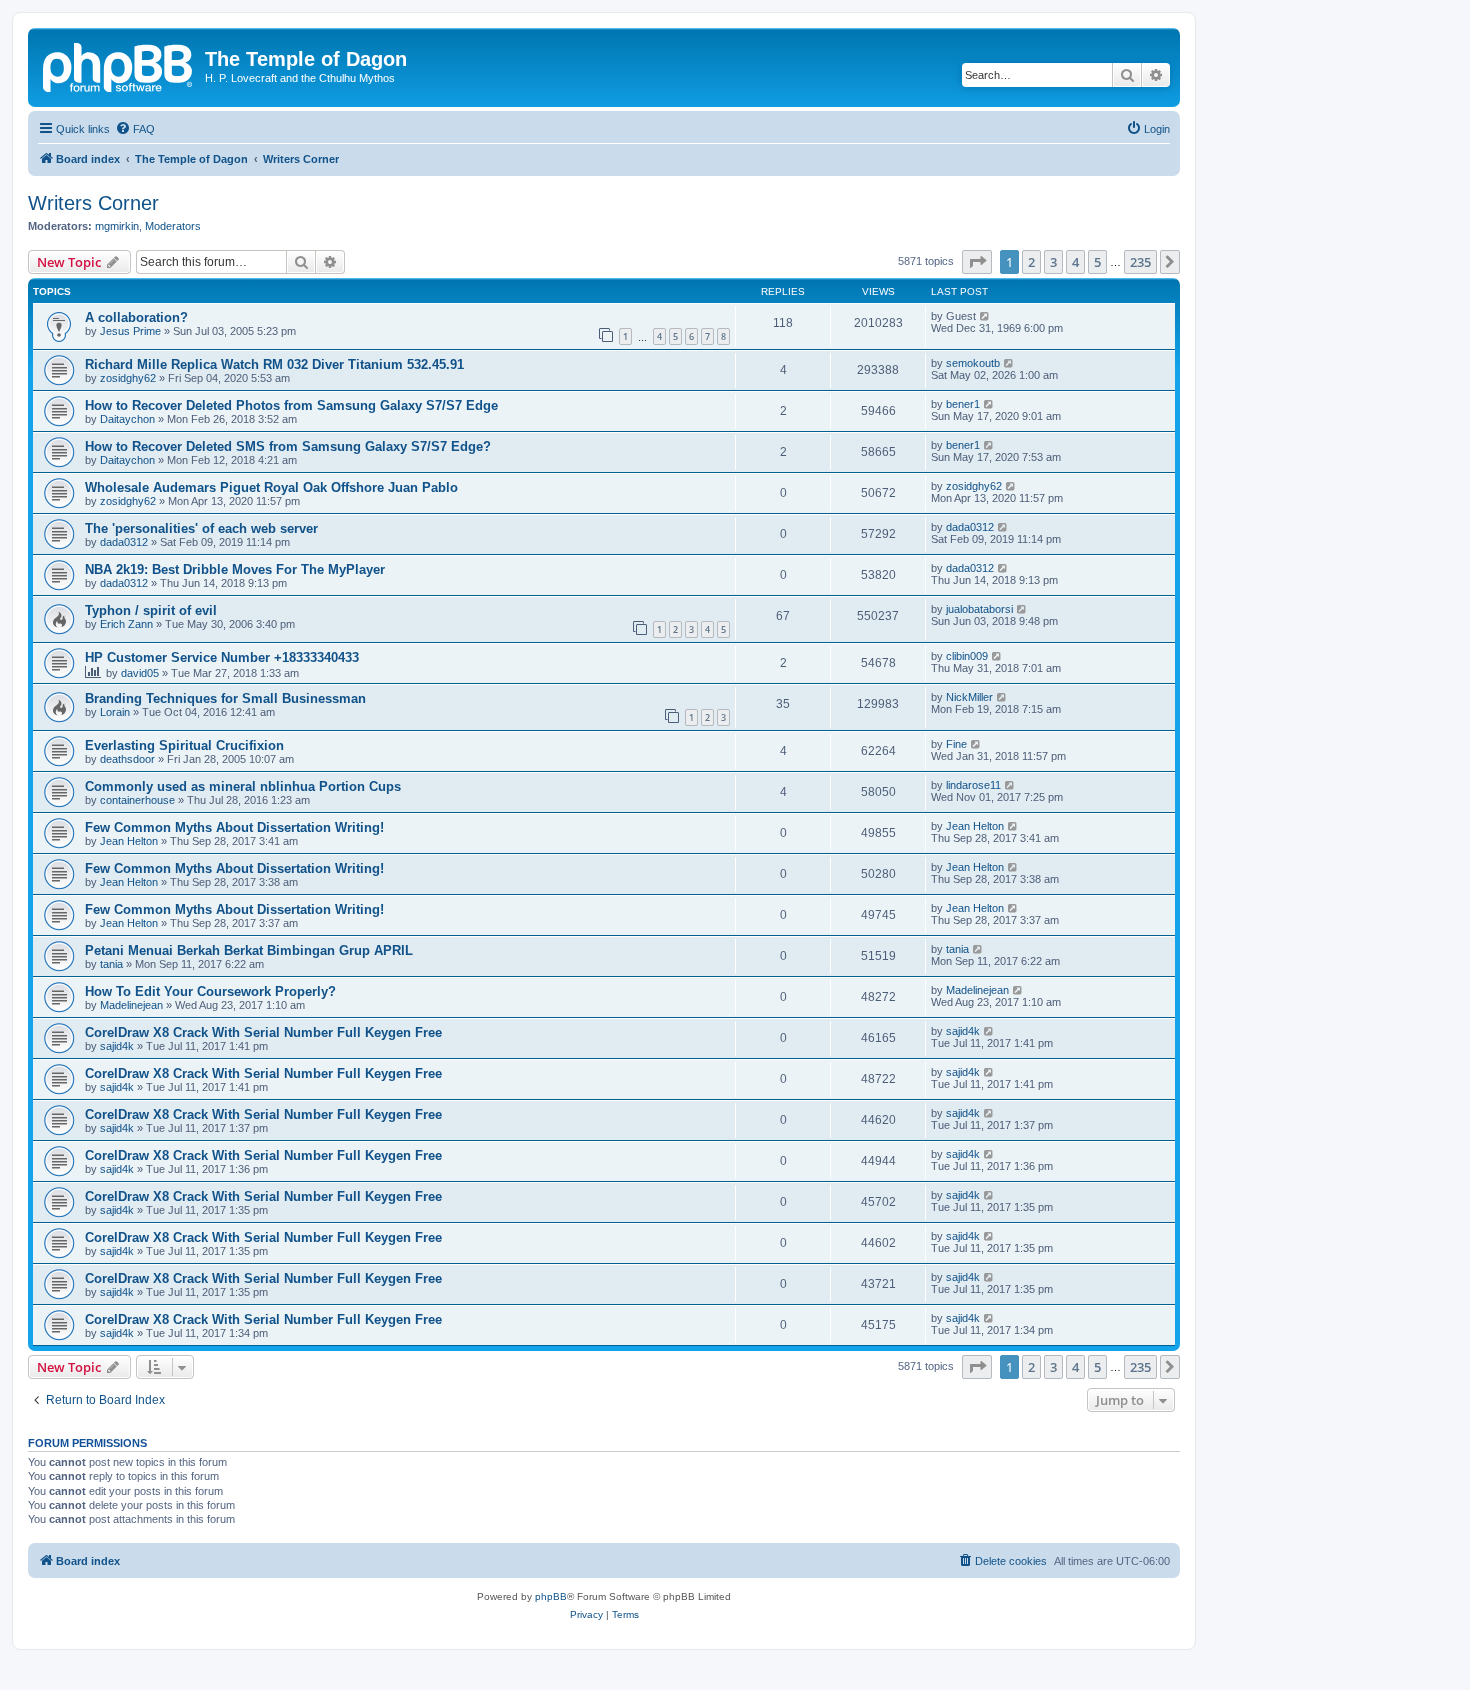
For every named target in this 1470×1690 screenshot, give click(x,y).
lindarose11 (973, 785)
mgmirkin (117, 226)
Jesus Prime (130, 331)
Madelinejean (131, 1005)
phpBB (551, 1596)
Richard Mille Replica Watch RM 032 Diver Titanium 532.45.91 (274, 364)
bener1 (963, 404)
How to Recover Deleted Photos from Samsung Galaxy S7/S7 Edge (291, 405)
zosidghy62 (128, 378)
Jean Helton (129, 841)
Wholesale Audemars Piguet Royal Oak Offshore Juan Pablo (271, 487)
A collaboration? (136, 317)
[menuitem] (135, 129)
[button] (977, 262)
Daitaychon (127, 419)
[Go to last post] (985, 316)
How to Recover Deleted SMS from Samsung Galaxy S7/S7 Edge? (288, 446)
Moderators (173, 226)
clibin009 (967, 656)
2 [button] (1031, 262)
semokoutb (973, 363)
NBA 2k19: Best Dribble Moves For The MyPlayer (235, 569)
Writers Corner (93, 203)
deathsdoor (127, 759)
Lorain (115, 712)
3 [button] (1053, 262)
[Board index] (119, 65)
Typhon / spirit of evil (151, 610)
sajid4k (117, 1046)
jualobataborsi (979, 609)
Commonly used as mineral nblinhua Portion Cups (243, 786)
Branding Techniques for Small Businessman (225, 698)
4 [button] (1075, 262)
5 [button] (1097, 262)
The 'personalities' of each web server (201, 528)
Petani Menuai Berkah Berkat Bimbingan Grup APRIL (249, 950)
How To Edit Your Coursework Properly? (210, 991)
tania (111, 964)
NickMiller (969, 697)
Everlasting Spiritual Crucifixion (184, 745)
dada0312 (124, 542)
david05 (140, 673)
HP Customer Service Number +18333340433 (222, 657)
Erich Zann (126, 624)
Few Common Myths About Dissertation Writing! (234, 827)
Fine (956, 744)
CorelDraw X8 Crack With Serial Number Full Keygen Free (263, 1032)
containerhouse (137, 800)
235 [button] (1140, 262)
